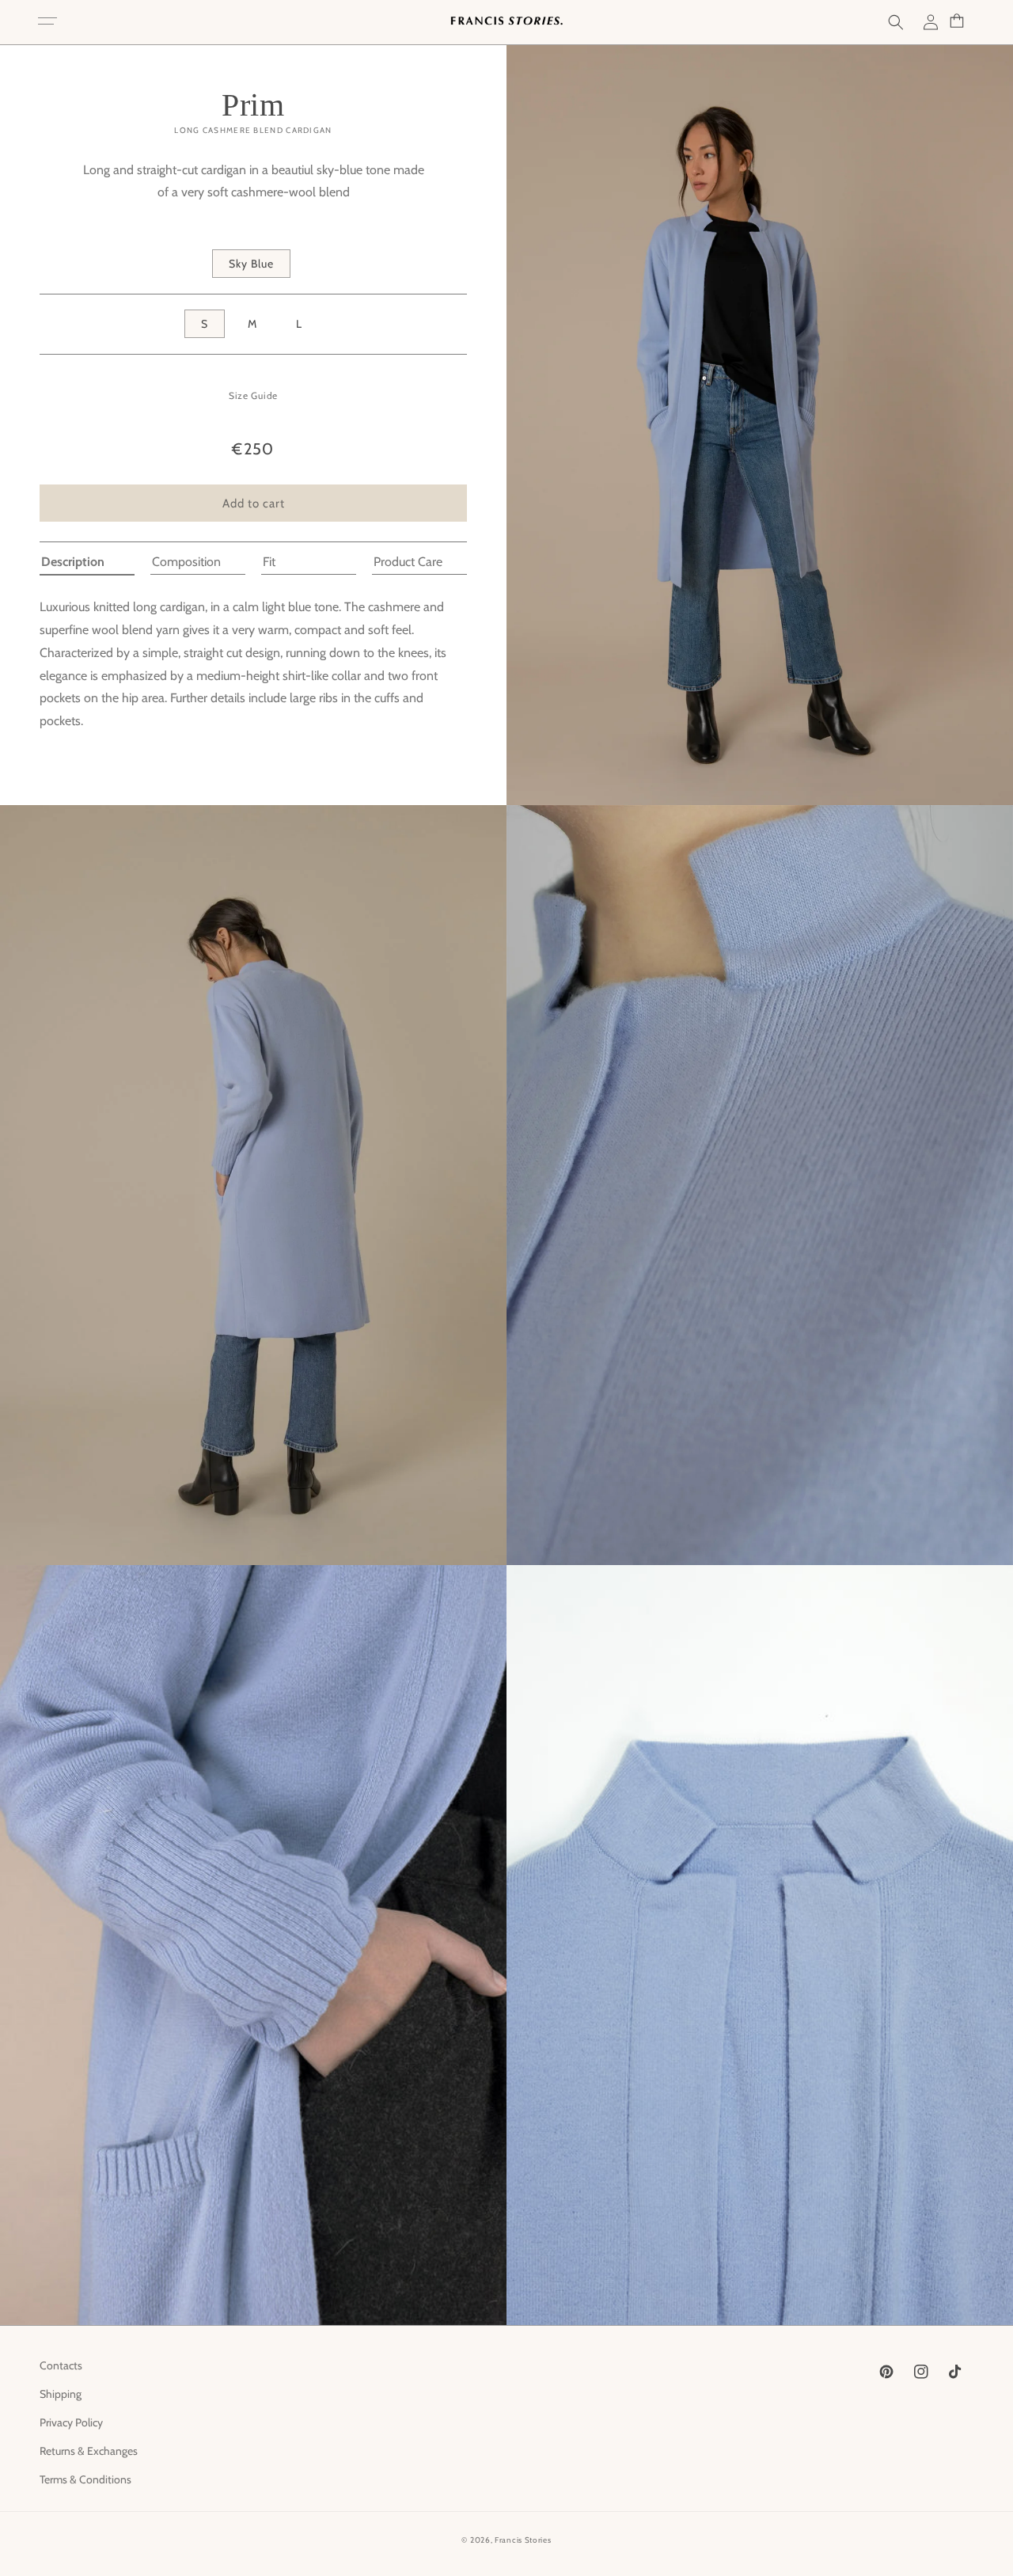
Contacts (61, 2365)
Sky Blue (251, 264)
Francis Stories (523, 2540)
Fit (269, 562)
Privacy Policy (71, 2422)
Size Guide (253, 395)
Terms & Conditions (85, 2479)
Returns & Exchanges (89, 2451)
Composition (186, 562)
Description (73, 562)
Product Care (408, 562)
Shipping (61, 2394)
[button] (47, 22)
